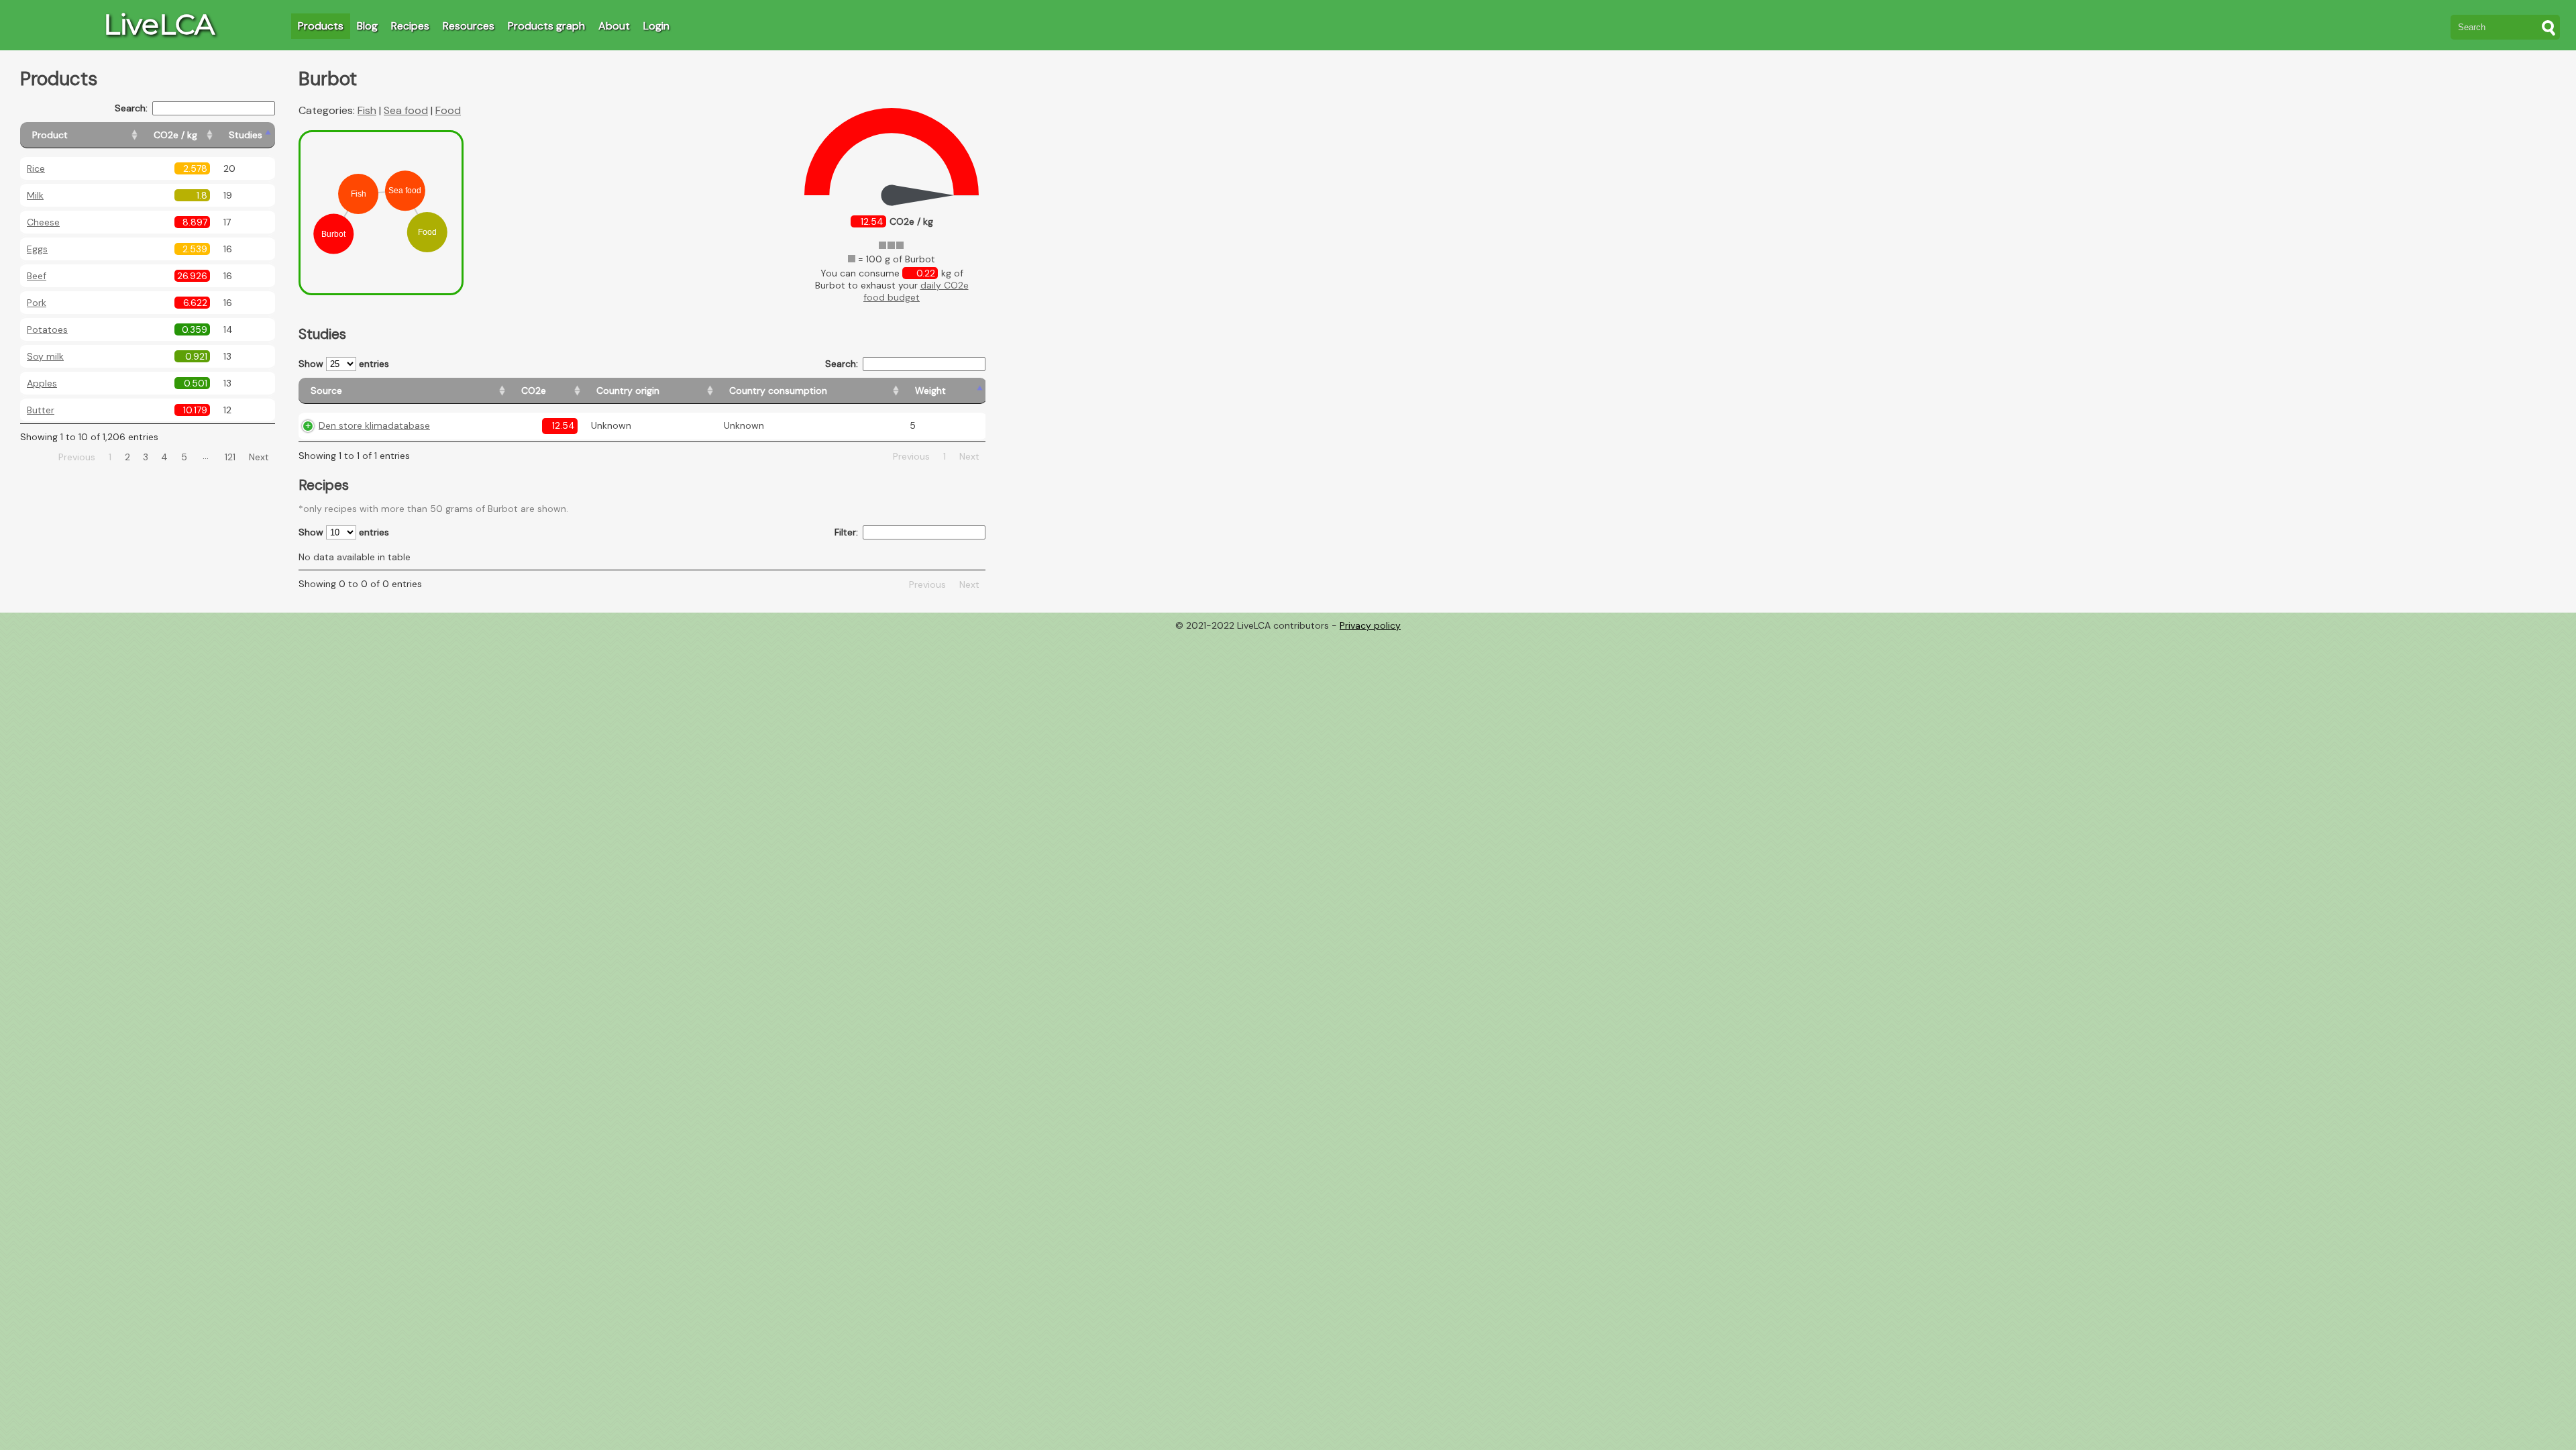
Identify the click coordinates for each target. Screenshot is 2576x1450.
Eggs (37, 249)
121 (230, 457)
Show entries (344, 364)
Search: (131, 108)
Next (259, 457)
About (614, 26)
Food (448, 110)
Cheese (43, 222)
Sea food (406, 110)
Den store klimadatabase (374, 425)
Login (656, 26)
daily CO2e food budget (916, 291)
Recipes (410, 26)
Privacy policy (1370, 625)
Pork (37, 303)
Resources (469, 26)
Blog (367, 26)
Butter (41, 410)
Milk (35, 195)
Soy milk (45, 356)
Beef (37, 276)
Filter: (846, 532)
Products (321, 26)
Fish (367, 110)
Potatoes (47, 329)
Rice (36, 168)
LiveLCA (159, 24)
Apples (42, 383)
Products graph (546, 26)
